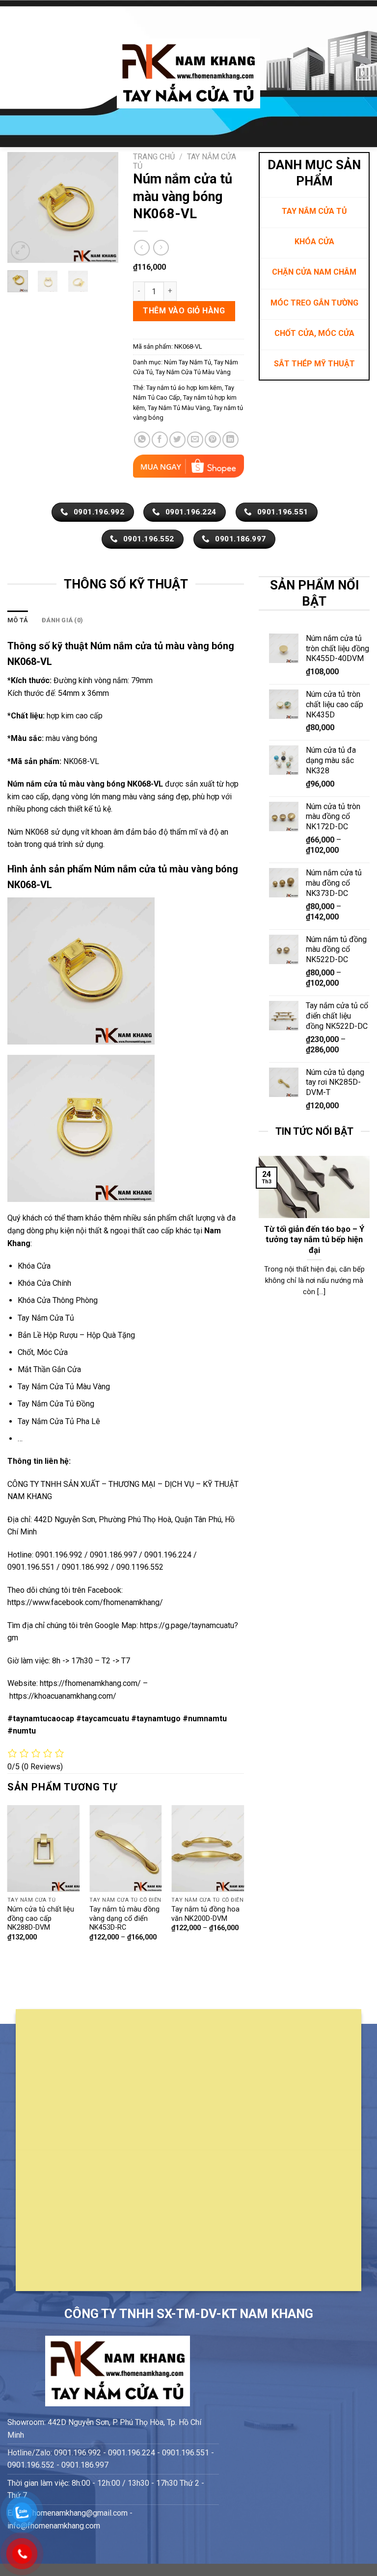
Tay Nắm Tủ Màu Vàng (179, 408)
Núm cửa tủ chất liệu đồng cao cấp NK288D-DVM (41, 1918)
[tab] (18, 620)
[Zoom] (20, 251)
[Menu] (13, 73)
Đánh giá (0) (62, 620)
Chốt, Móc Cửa (43, 1352)
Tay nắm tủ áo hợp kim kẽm (184, 388)
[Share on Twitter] (177, 440)
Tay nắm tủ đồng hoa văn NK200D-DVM (205, 1914)
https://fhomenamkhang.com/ (91, 1683)
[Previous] (22, 207)
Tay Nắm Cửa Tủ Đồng (56, 1404)
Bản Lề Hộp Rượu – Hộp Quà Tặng (76, 1335)
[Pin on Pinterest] (213, 440)
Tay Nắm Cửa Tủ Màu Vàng (193, 372)
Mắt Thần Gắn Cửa (49, 1369)
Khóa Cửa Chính (44, 1283)
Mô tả (18, 620)
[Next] (104, 207)
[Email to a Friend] (195, 440)
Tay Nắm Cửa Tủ (46, 1318)
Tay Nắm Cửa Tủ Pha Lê (59, 1421)
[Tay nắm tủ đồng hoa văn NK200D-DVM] (208, 1849)
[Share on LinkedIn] (230, 440)
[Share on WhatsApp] (142, 440)
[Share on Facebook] (160, 440)
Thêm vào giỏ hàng (184, 311)
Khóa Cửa (34, 1266)
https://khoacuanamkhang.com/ (63, 1696)
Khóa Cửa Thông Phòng (58, 1300)
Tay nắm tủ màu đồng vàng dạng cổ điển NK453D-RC (124, 1918)
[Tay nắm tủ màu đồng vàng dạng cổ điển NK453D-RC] (126, 1849)
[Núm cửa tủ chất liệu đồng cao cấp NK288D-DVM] (44, 1849)
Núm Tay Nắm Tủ (188, 362)
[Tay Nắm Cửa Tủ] (188, 74)
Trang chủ (154, 157)
